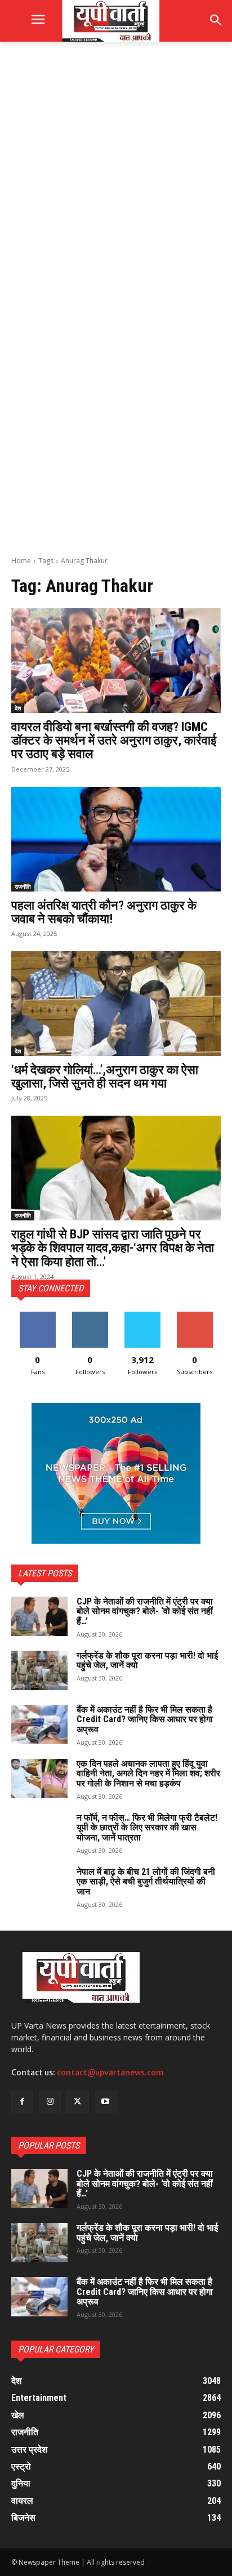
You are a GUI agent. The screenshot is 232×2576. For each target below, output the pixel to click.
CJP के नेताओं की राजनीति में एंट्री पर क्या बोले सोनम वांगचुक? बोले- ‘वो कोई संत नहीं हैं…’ (145, 1611)
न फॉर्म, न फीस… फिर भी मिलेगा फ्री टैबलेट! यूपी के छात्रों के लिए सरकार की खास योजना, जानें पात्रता (147, 1828)
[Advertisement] (116, 176)
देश (18, 708)
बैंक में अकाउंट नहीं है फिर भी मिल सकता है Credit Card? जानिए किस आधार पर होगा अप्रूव (145, 1719)
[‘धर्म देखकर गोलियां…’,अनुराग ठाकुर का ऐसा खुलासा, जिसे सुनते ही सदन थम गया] (116, 1004)
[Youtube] (106, 2102)
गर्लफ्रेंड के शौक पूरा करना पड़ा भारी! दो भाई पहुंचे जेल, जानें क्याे (147, 1661)
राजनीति (23, 886)
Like (37, 1316)
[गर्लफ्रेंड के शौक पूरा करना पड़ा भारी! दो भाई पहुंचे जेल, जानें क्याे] (39, 1670)
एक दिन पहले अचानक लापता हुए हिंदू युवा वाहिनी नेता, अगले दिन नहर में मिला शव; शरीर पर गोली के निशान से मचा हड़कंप (148, 1773)
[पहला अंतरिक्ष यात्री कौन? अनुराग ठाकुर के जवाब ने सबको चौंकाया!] (116, 839)
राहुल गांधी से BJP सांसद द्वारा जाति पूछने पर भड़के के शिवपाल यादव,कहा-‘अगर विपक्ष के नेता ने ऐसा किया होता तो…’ (113, 1248)
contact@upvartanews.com (110, 2073)
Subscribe (195, 1316)
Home (21, 561)
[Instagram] (50, 2102)
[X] (77, 2102)
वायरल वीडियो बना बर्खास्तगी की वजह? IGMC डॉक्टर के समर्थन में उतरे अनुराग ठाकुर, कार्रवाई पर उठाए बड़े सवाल (114, 740)
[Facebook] (22, 2102)
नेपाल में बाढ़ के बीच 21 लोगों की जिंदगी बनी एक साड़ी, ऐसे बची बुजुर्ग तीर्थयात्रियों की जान (146, 1882)
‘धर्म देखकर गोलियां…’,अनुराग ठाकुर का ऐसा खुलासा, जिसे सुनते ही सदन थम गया (105, 1077)
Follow (90, 1316)
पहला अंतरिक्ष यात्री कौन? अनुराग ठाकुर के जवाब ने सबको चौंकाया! (104, 912)
